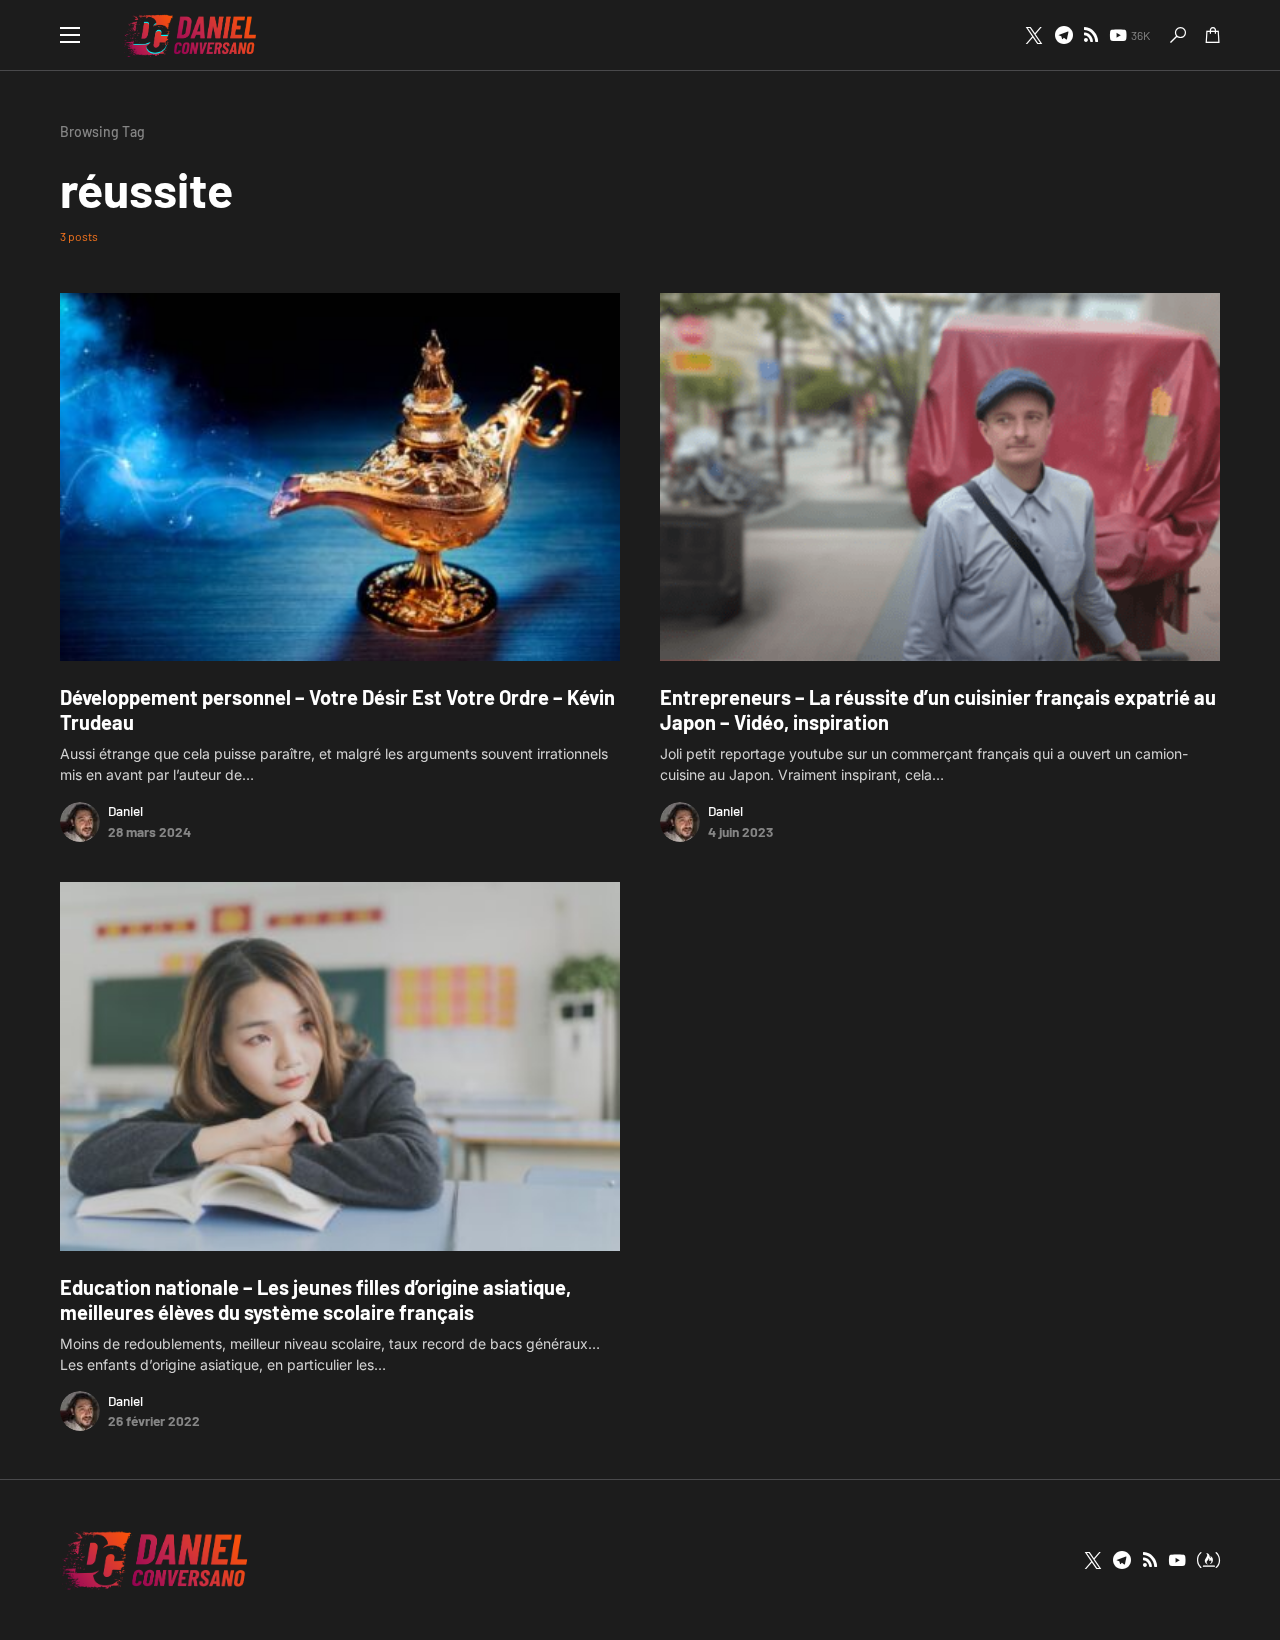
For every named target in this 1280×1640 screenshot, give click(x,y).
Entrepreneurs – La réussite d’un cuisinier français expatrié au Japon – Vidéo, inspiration (938, 709)
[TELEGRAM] (1064, 35)
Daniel (125, 810)
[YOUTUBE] (1177, 1560)
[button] (70, 35)
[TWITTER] (1034, 35)
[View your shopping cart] (1213, 35)
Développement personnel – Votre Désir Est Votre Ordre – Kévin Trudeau (337, 709)
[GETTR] (1091, 35)
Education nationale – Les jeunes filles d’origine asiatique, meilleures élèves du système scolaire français (315, 1299)
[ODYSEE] (1208, 1560)
